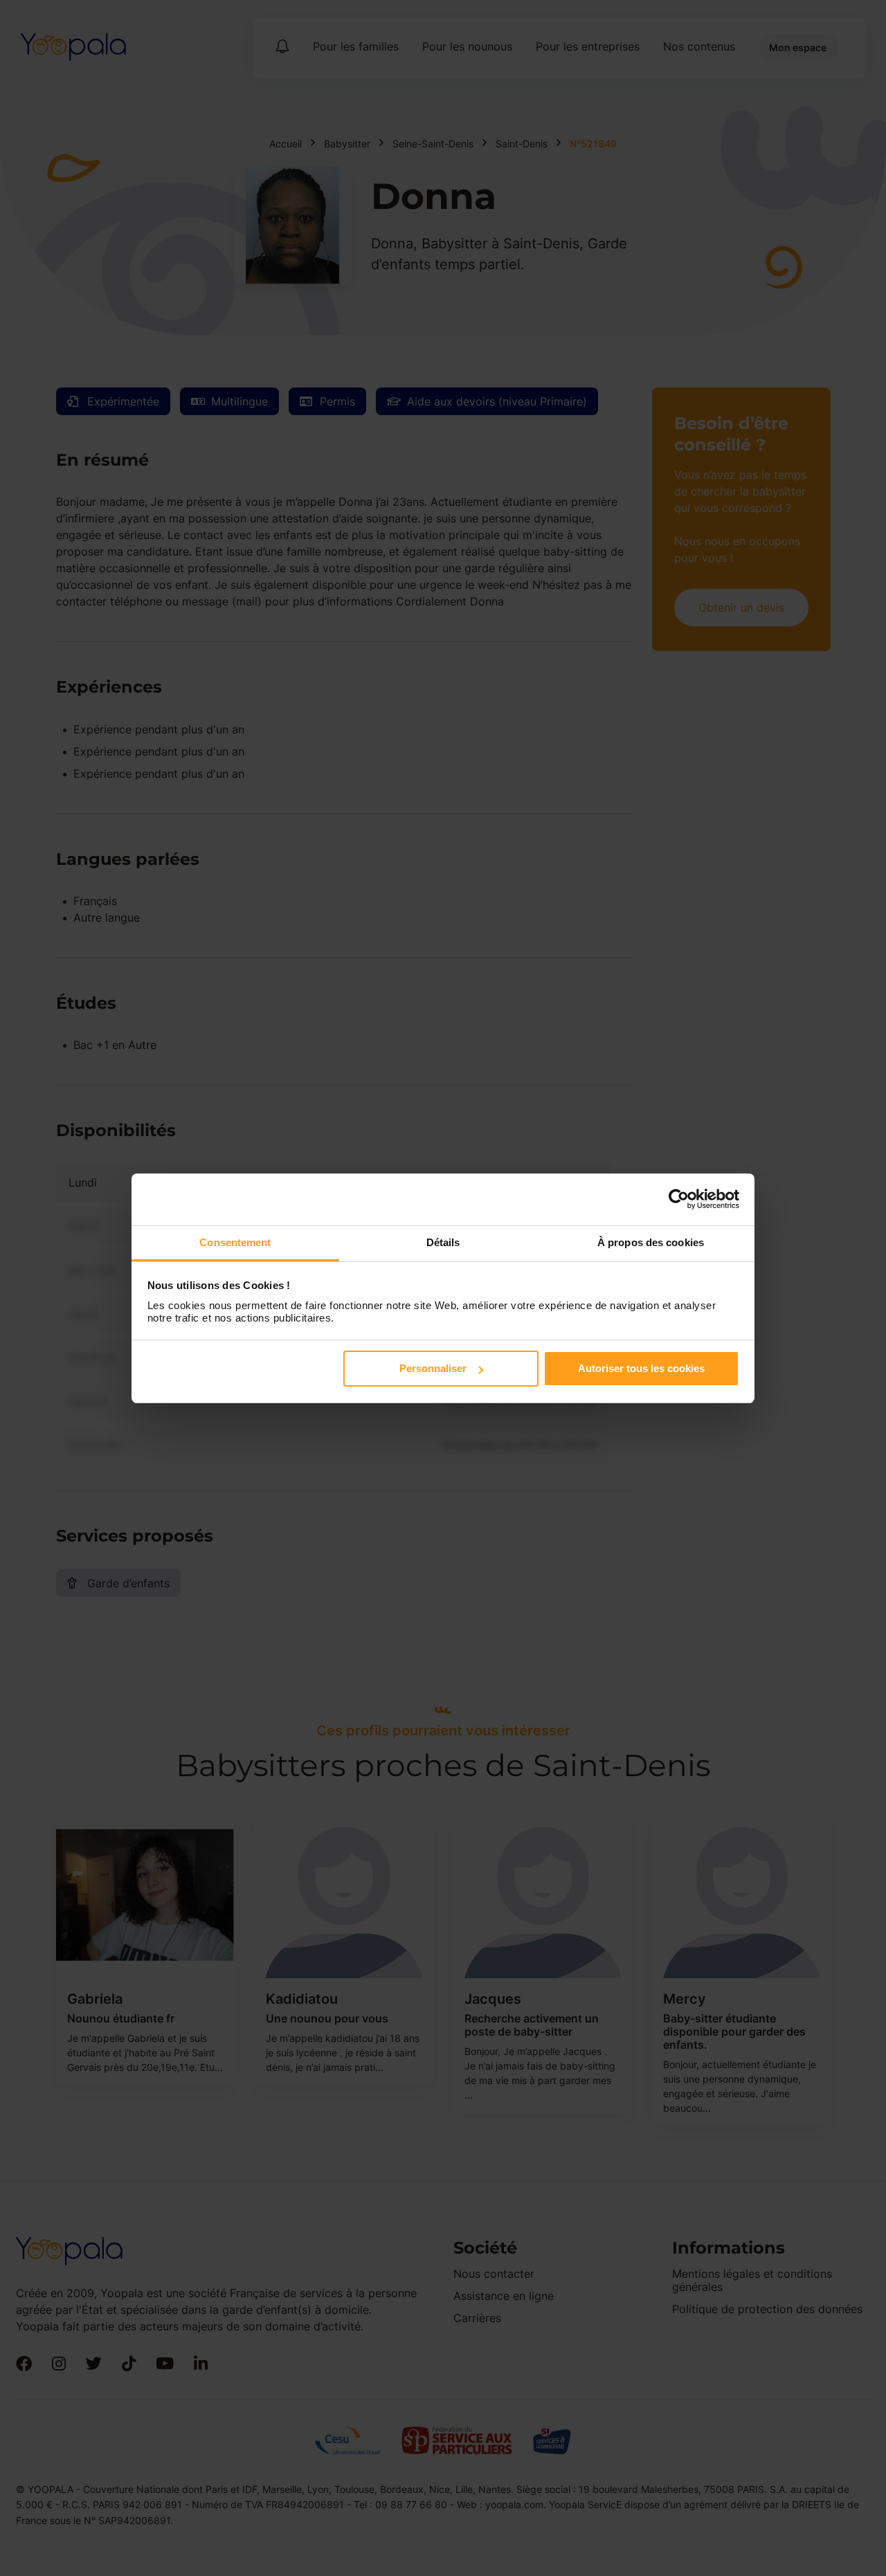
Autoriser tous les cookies (641, 1368)
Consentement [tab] (235, 1242)
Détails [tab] (443, 1242)
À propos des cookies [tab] (651, 1242)
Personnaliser (433, 1368)
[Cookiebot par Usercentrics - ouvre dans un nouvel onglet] (679, 1199)
